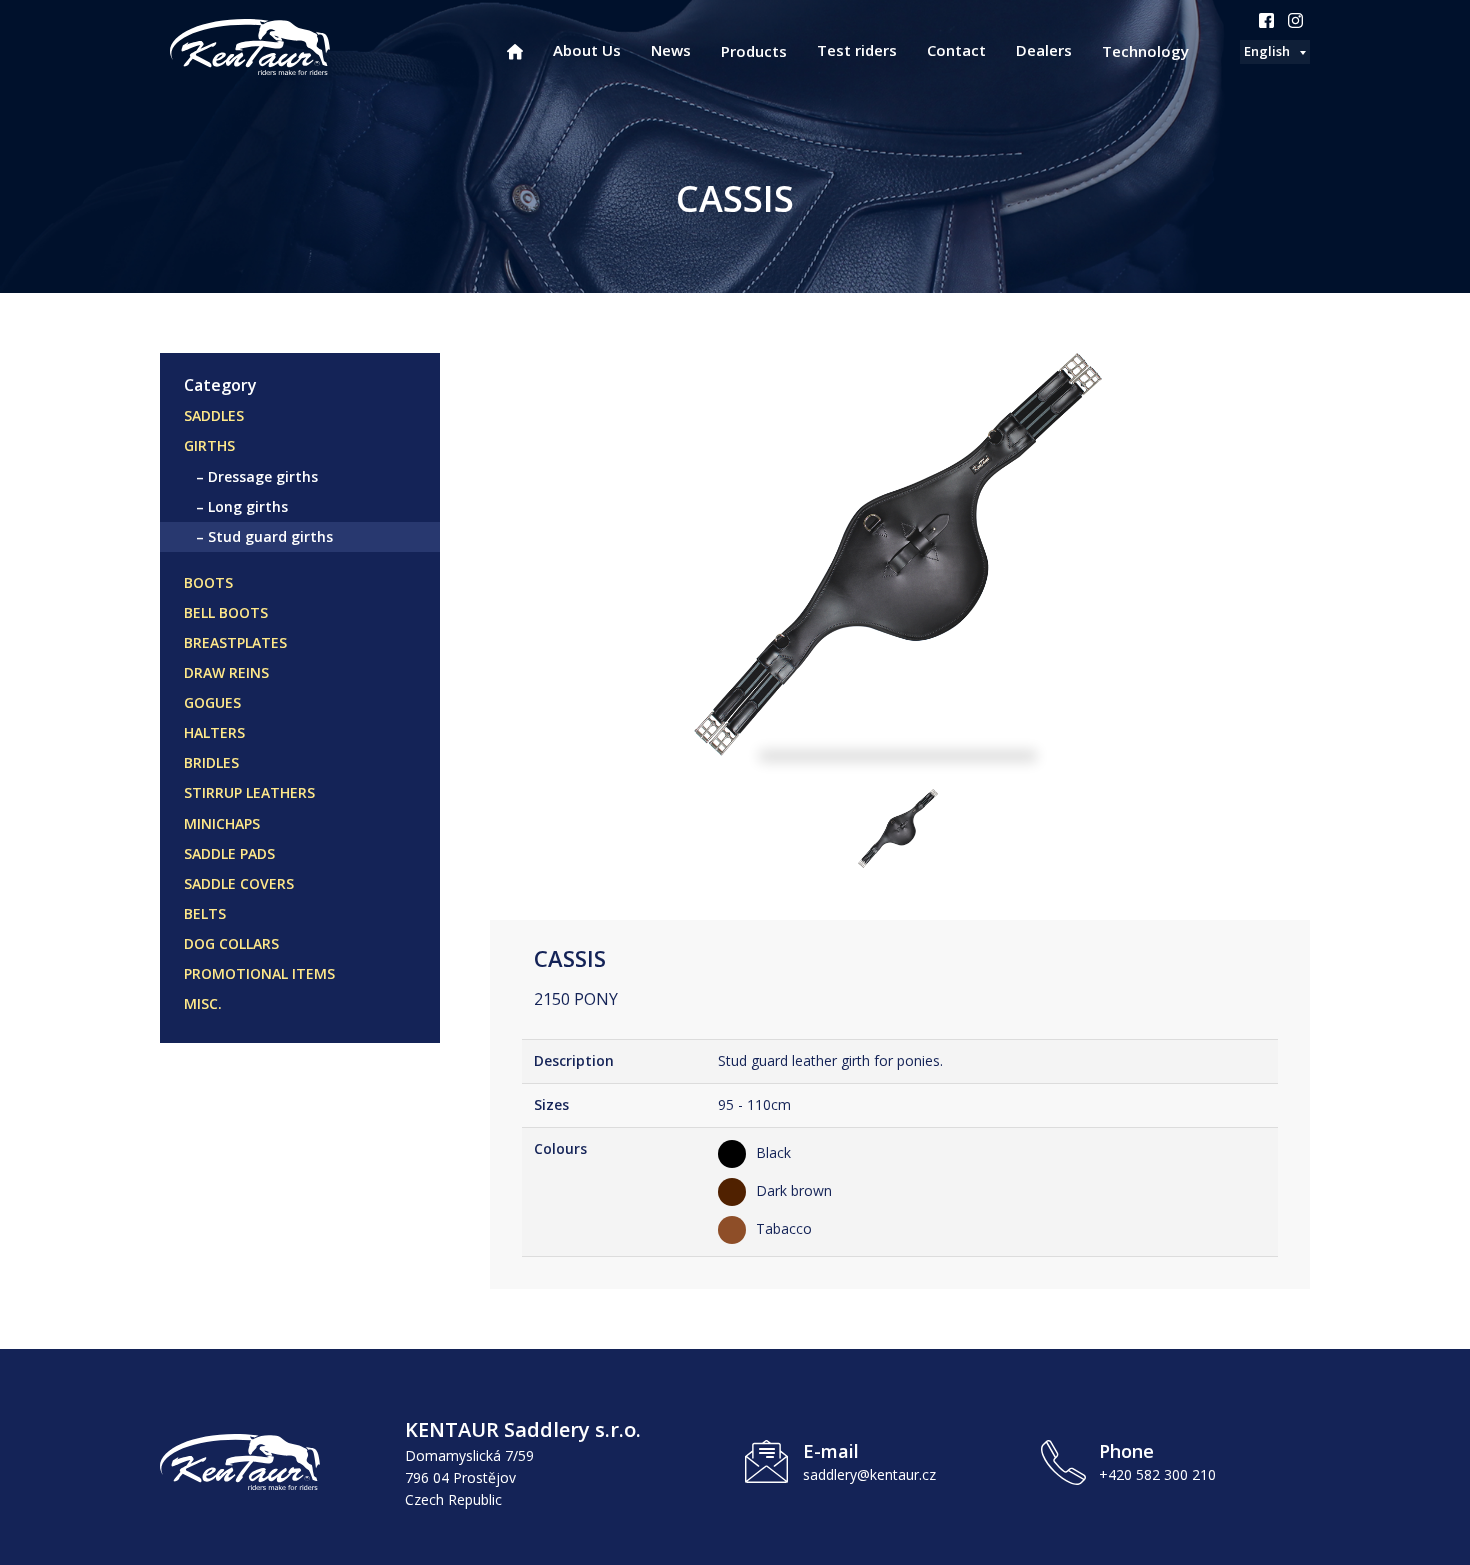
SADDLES (214, 415)
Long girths (248, 506)
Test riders (857, 50)
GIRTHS (209, 445)
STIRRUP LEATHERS (249, 792)
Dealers (1044, 50)
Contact (956, 50)
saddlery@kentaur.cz (869, 1474)
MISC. (203, 1003)
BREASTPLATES (235, 642)
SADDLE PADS (229, 853)
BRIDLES (211, 762)
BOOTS (208, 582)
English (1267, 51)
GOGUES (212, 702)
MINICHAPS (222, 823)
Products (754, 51)
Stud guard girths (270, 536)
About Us (587, 50)
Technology (1145, 51)
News (671, 50)
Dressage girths (263, 476)
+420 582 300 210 (1157, 1474)
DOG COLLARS (231, 943)
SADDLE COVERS (239, 883)
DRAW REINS (226, 672)
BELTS (205, 913)
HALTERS (214, 732)
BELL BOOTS (226, 612)
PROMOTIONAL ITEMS (259, 973)
